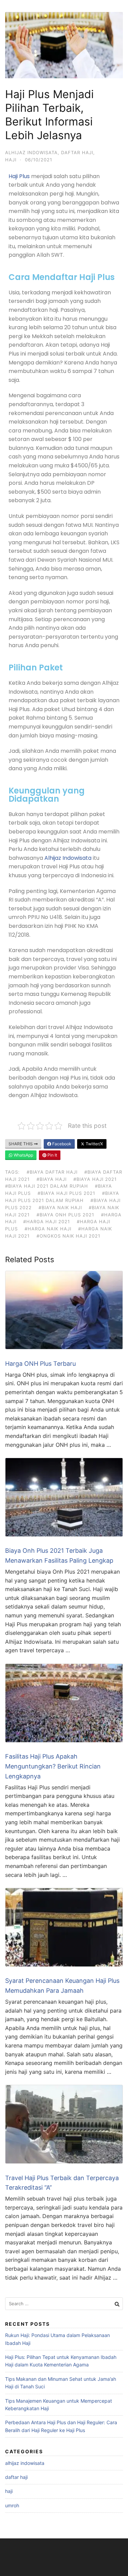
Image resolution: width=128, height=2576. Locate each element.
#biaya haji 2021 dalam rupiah (47, 1186)
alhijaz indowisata (31, 152)
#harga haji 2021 (47, 1222)
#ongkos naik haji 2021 (68, 1236)
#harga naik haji (48, 1229)
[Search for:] (64, 2304)
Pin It (52, 1155)
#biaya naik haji (60, 1207)
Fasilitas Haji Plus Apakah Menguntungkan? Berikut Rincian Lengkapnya (53, 1766)
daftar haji (77, 152)
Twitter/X (94, 1144)
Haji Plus (19, 176)
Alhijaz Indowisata (68, 858)
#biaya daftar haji (52, 1172)
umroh (12, 2505)
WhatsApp (23, 1155)
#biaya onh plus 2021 (65, 1215)
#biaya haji (52, 1179)
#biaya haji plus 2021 (66, 1193)
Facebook (61, 1144)
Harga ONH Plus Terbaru (40, 1364)
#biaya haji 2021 (95, 1179)
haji (11, 160)
